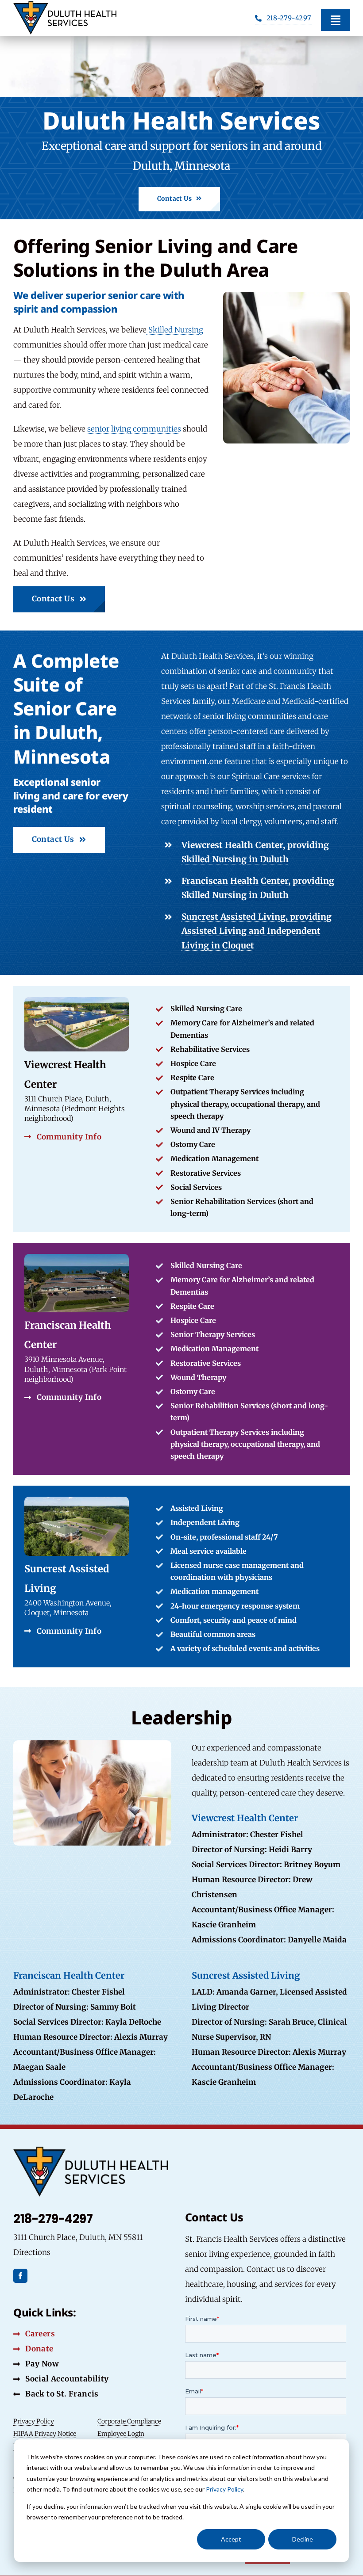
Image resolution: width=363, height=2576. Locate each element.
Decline (303, 2539)
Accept (231, 2539)
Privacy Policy (224, 2489)
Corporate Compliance (129, 2421)
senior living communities (134, 429)
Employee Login (121, 2434)
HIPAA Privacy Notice (45, 2434)
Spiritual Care (256, 776)
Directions (32, 2252)
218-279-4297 (53, 2219)
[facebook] (20, 2276)
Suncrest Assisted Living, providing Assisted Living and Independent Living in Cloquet (257, 931)
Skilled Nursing (175, 330)
